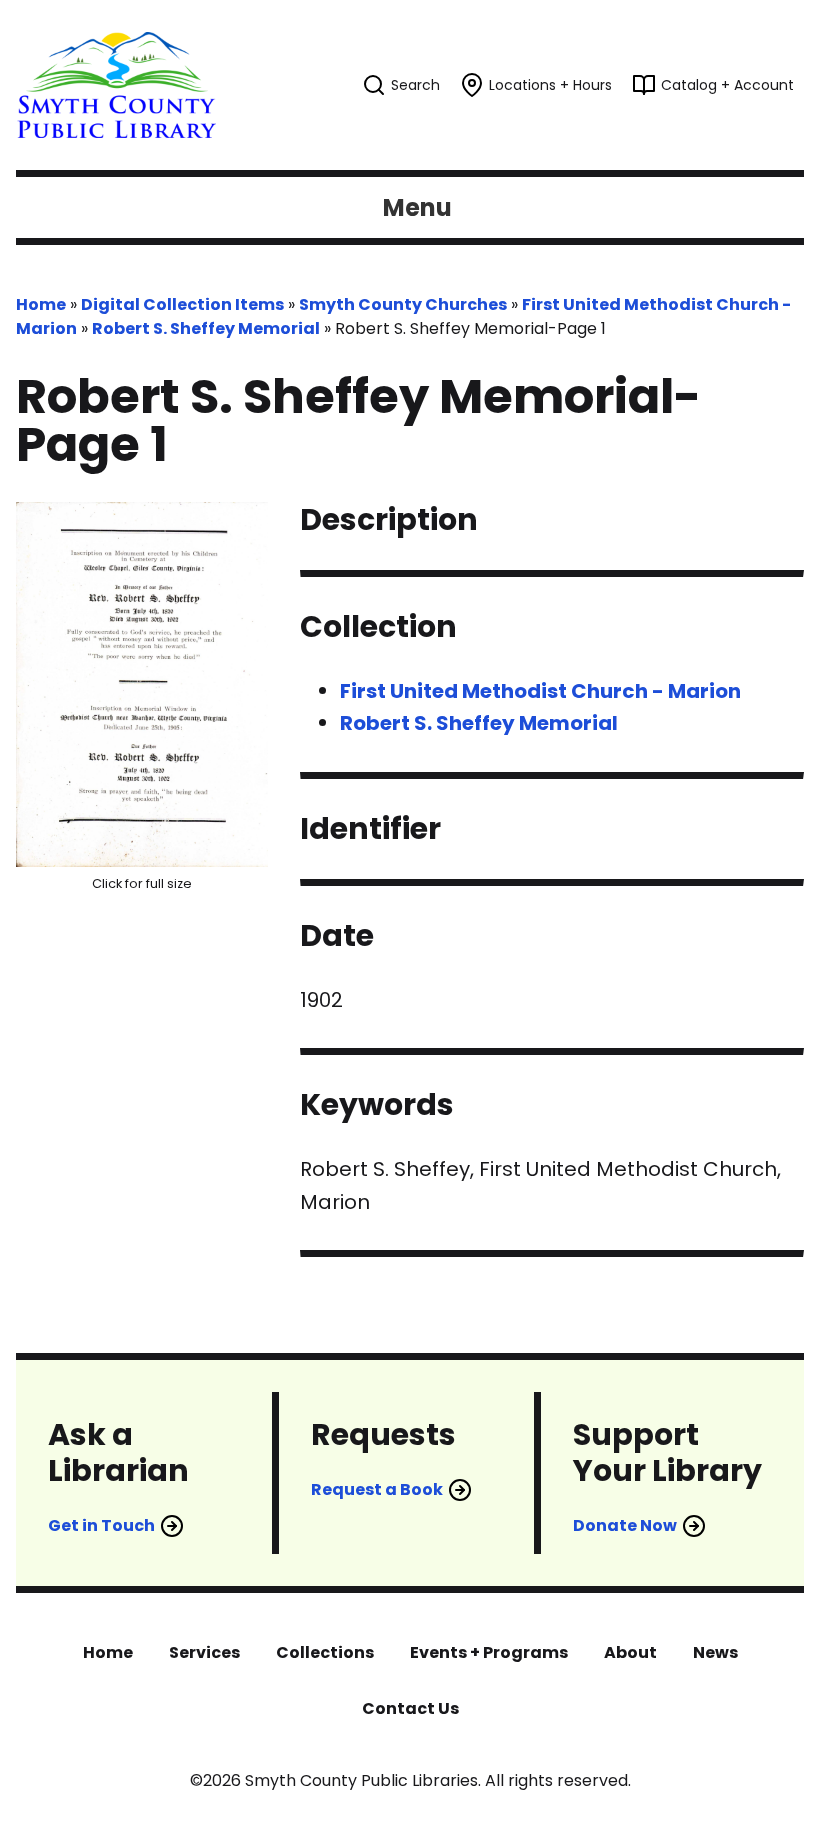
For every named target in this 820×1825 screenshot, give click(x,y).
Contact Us (410, 1708)
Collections (325, 1652)
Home (41, 304)
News (715, 1652)
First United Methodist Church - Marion (540, 691)
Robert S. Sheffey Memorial (206, 328)
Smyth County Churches (403, 304)
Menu (417, 207)
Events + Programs (489, 1652)
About (630, 1652)
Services (204, 1652)
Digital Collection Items (182, 304)
